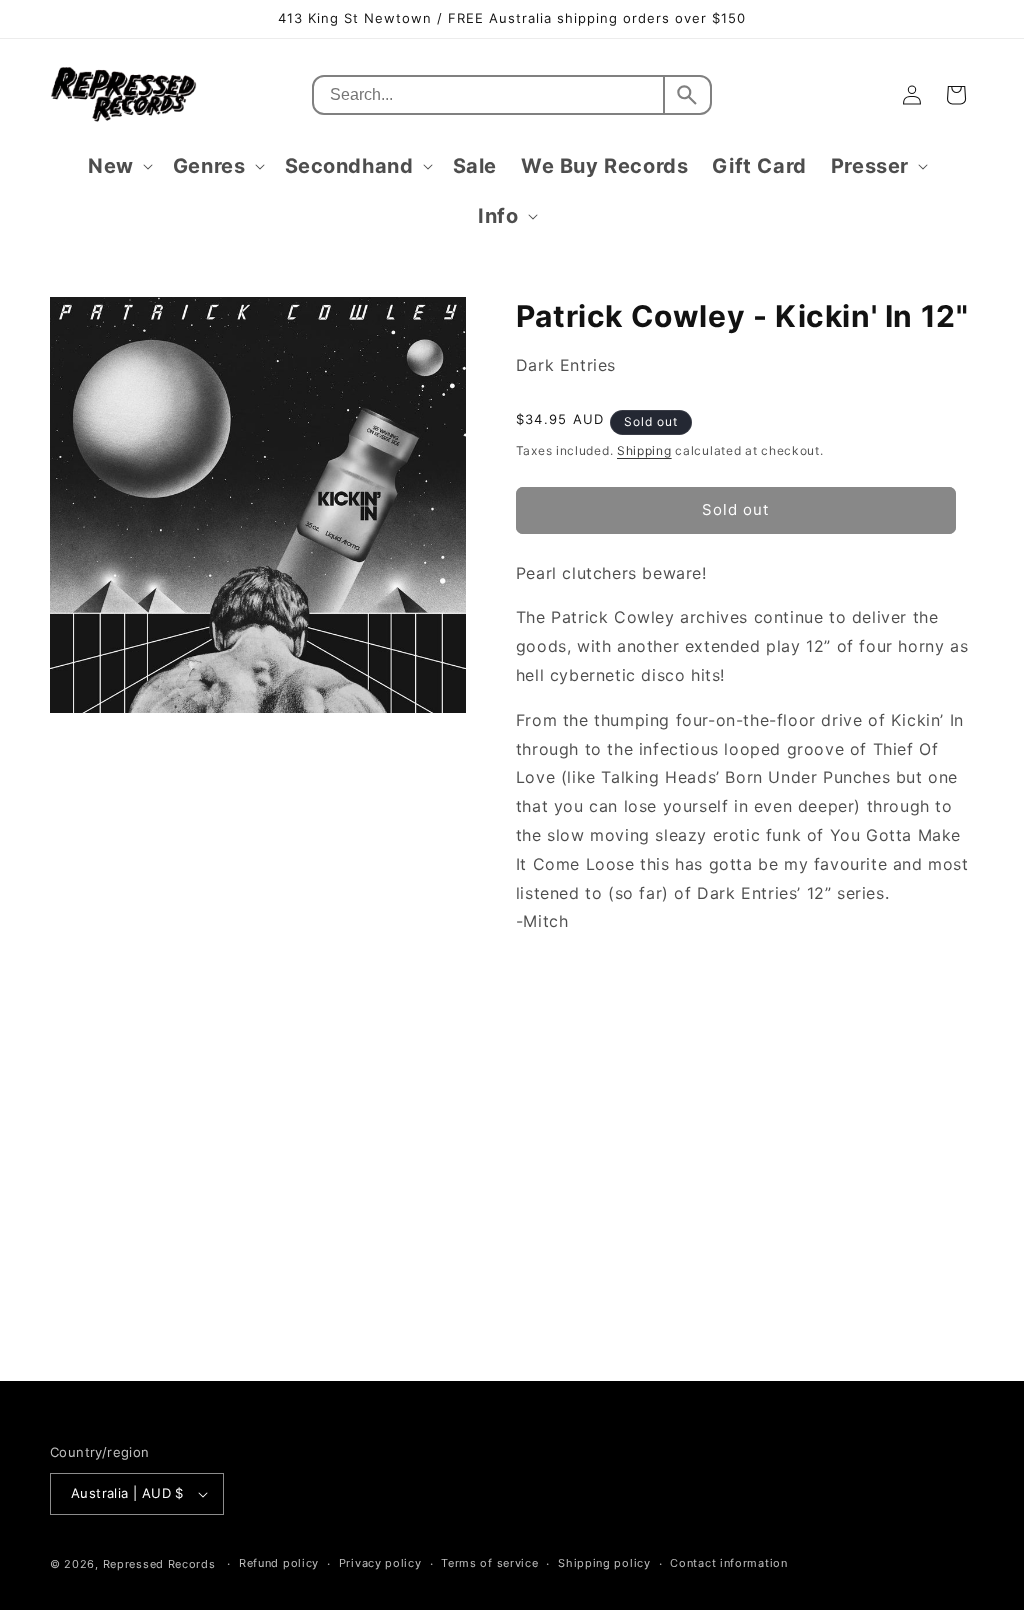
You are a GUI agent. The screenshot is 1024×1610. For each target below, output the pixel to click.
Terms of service (489, 1563)
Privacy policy (380, 1563)
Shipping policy (604, 1563)
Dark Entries (566, 365)
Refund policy (279, 1563)
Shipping (644, 450)
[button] (118, 166)
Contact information (728, 1563)
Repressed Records (159, 1564)
